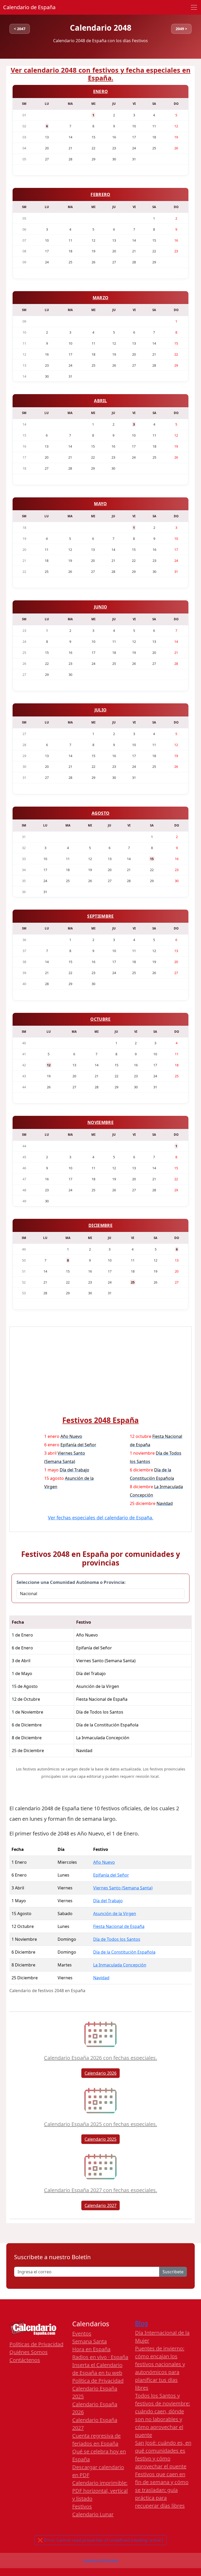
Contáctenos (25, 2360)
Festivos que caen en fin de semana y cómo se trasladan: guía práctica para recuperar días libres (162, 2490)
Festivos (82, 2506)
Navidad (101, 1978)
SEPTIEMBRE (100, 916)
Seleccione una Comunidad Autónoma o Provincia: (71, 1582)
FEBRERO (100, 194)
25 (133, 1282)
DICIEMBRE (100, 1225)
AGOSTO (101, 813)
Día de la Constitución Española (124, 1952)
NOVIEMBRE (100, 1122)
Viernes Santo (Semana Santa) (123, 1888)
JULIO (101, 710)
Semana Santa (90, 2341)
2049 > (181, 29)
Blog (141, 2323)
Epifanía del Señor (111, 1875)
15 (152, 859)
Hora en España (91, 2349)
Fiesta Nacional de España (119, 1926)
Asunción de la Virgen (115, 1914)
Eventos (82, 2333)
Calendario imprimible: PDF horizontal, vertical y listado (100, 2491)
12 (49, 1065)
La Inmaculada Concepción (120, 1965)
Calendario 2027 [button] (100, 2205)
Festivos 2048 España (100, 1420)
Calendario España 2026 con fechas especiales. (100, 2058)
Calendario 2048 (101, 28)
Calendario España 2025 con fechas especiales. (100, 2124)
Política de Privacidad (98, 2381)
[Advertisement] (100, 1375)
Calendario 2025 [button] (100, 2139)
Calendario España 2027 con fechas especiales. (100, 2190)
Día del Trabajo (108, 1901)
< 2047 (20, 29)
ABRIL (100, 401)
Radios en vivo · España (100, 2357)
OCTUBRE (100, 1019)
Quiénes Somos (29, 2352)
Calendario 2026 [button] (100, 2073)
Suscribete (173, 2272)
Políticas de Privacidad (36, 2344)
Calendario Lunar (93, 2514)
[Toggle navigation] (194, 7)
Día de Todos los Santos (117, 1939)
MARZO (101, 298)
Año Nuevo (104, 1862)
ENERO (101, 91)
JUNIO (101, 607)
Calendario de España (29, 7)
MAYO (100, 504)
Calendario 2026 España (100, 2560)
